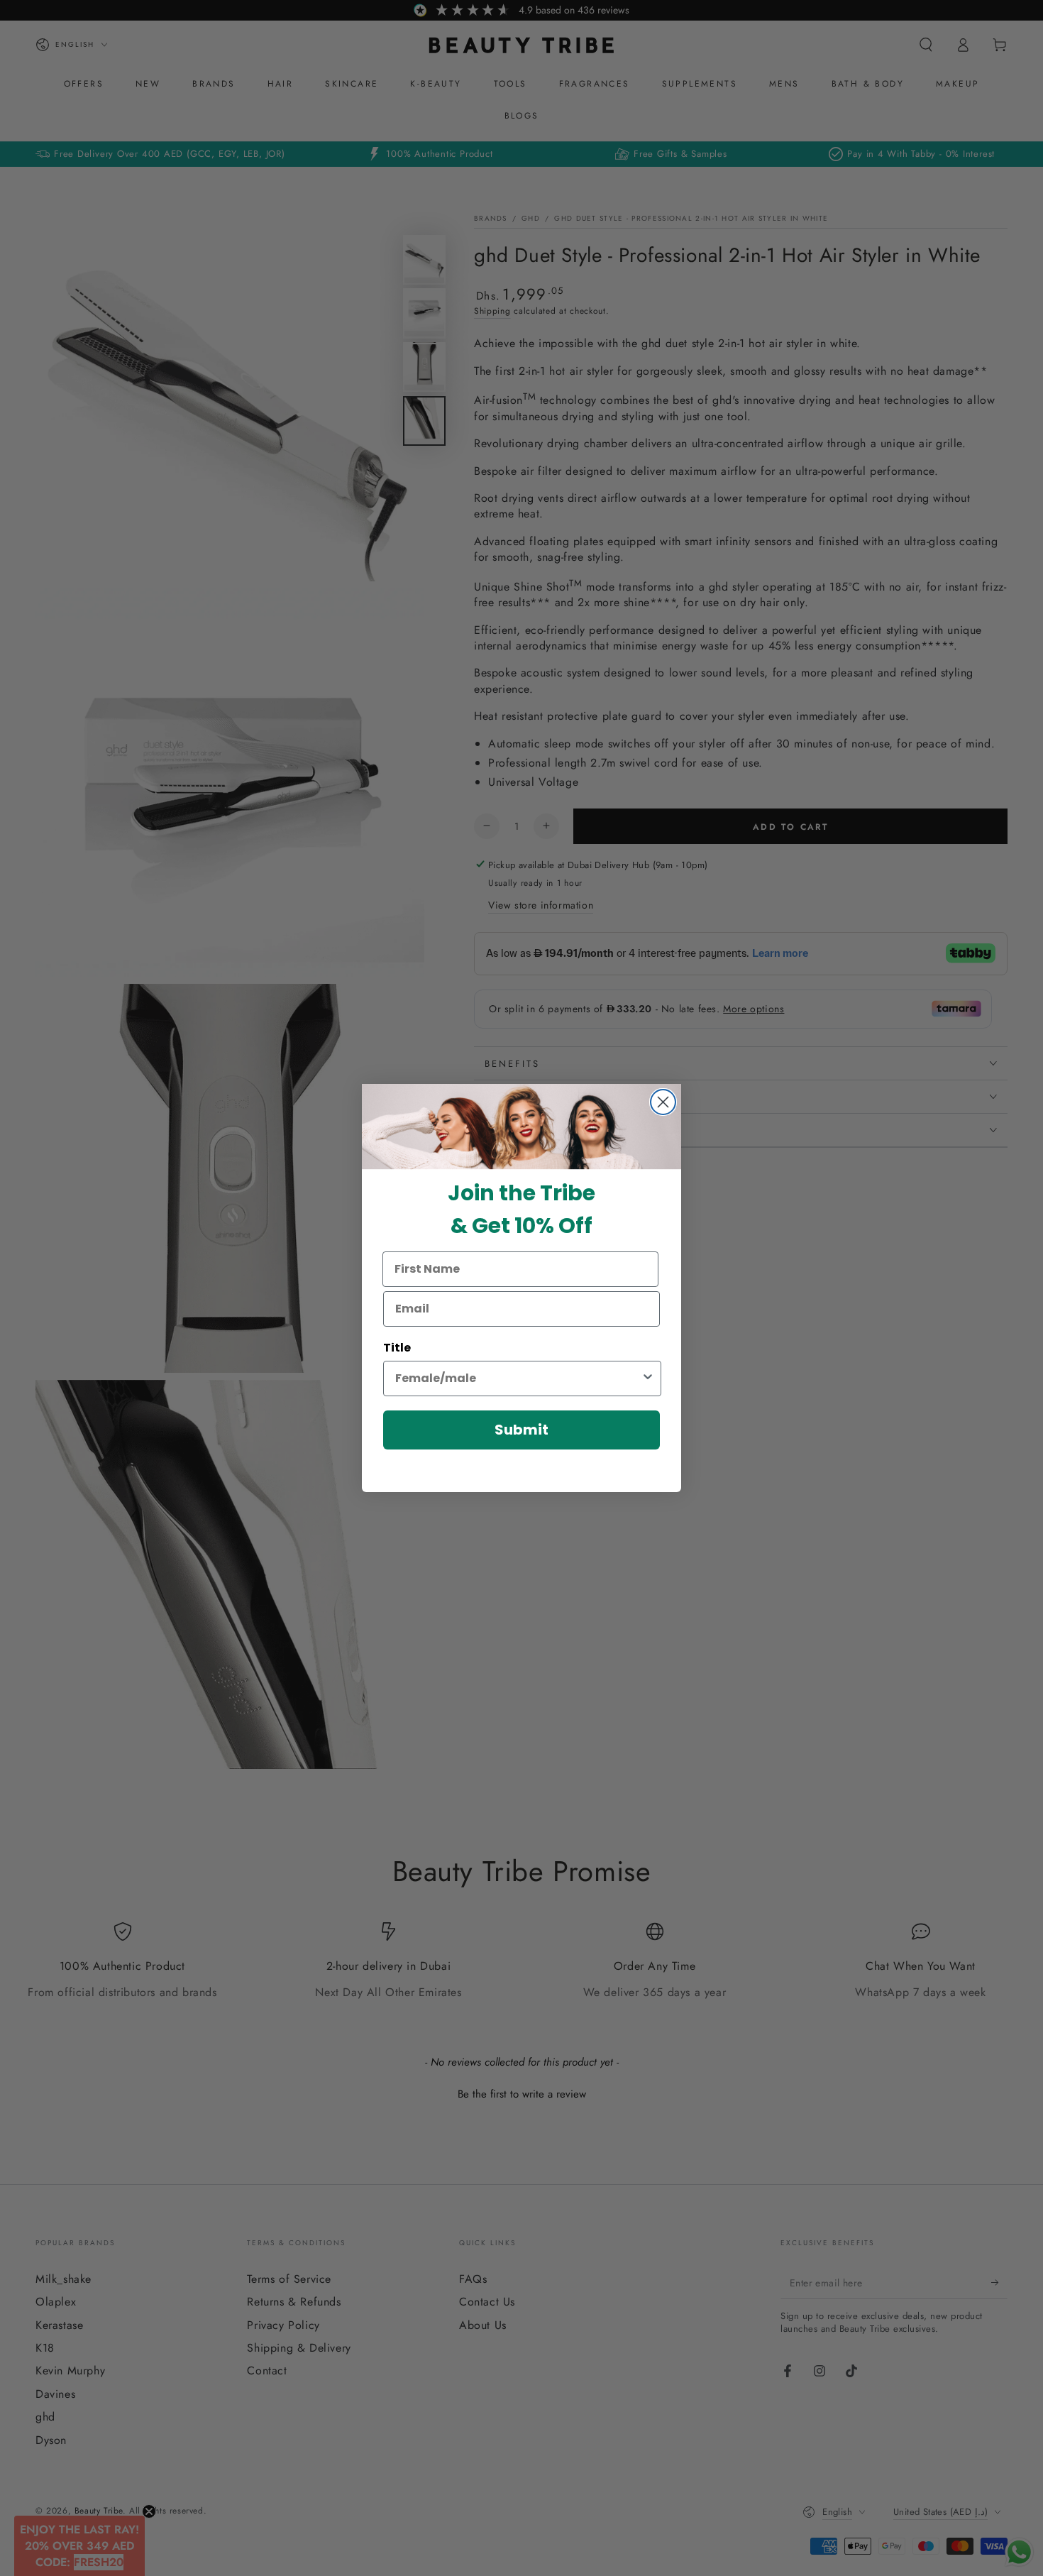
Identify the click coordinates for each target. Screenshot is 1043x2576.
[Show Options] (648, 1379)
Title (397, 1348)
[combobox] (518, 1379)
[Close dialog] (663, 1102)
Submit (521, 1430)
